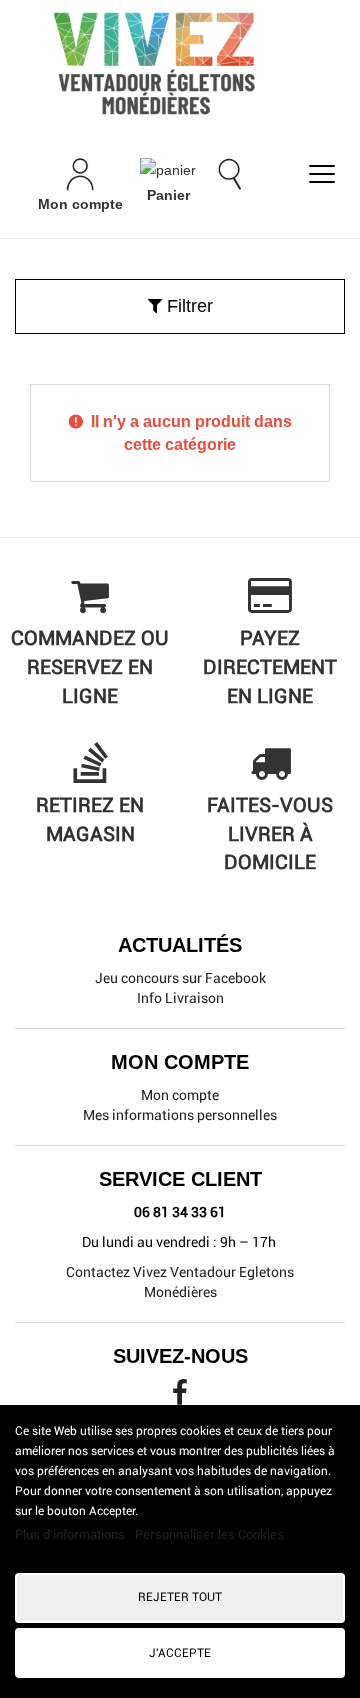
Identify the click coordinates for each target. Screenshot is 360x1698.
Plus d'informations (71, 1534)
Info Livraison (180, 998)
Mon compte (180, 1095)
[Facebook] (180, 1398)
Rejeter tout (180, 1597)
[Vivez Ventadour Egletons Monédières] (180, 63)
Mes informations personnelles (180, 1115)
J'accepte (180, 1653)
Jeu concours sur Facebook (180, 978)
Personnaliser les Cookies (209, 1534)
